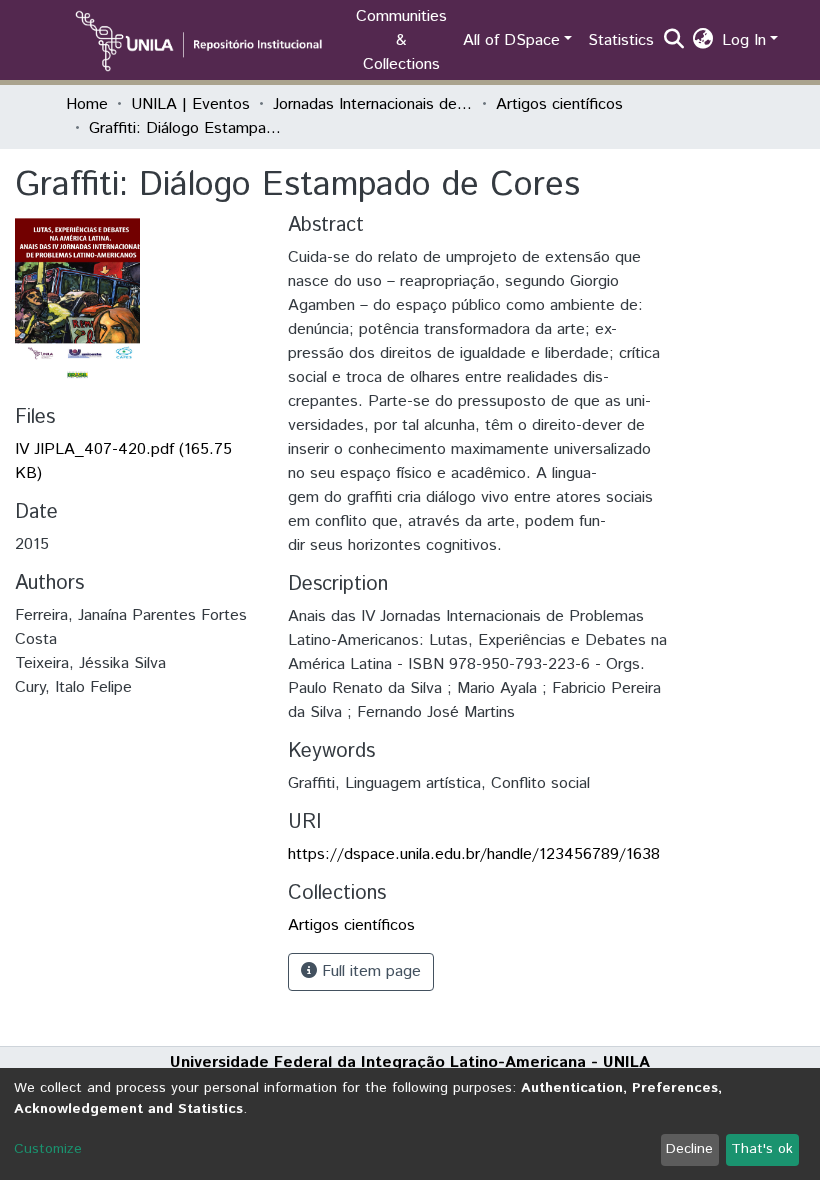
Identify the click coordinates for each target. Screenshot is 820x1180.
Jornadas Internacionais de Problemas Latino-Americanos (373, 104)
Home (87, 104)
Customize (48, 1149)
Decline (689, 1149)
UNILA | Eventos (190, 104)
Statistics (621, 40)
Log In (744, 40)
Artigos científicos (559, 104)
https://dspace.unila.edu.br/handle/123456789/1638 (474, 854)
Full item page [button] (369, 971)
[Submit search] (674, 41)
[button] (703, 41)
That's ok (762, 1149)
